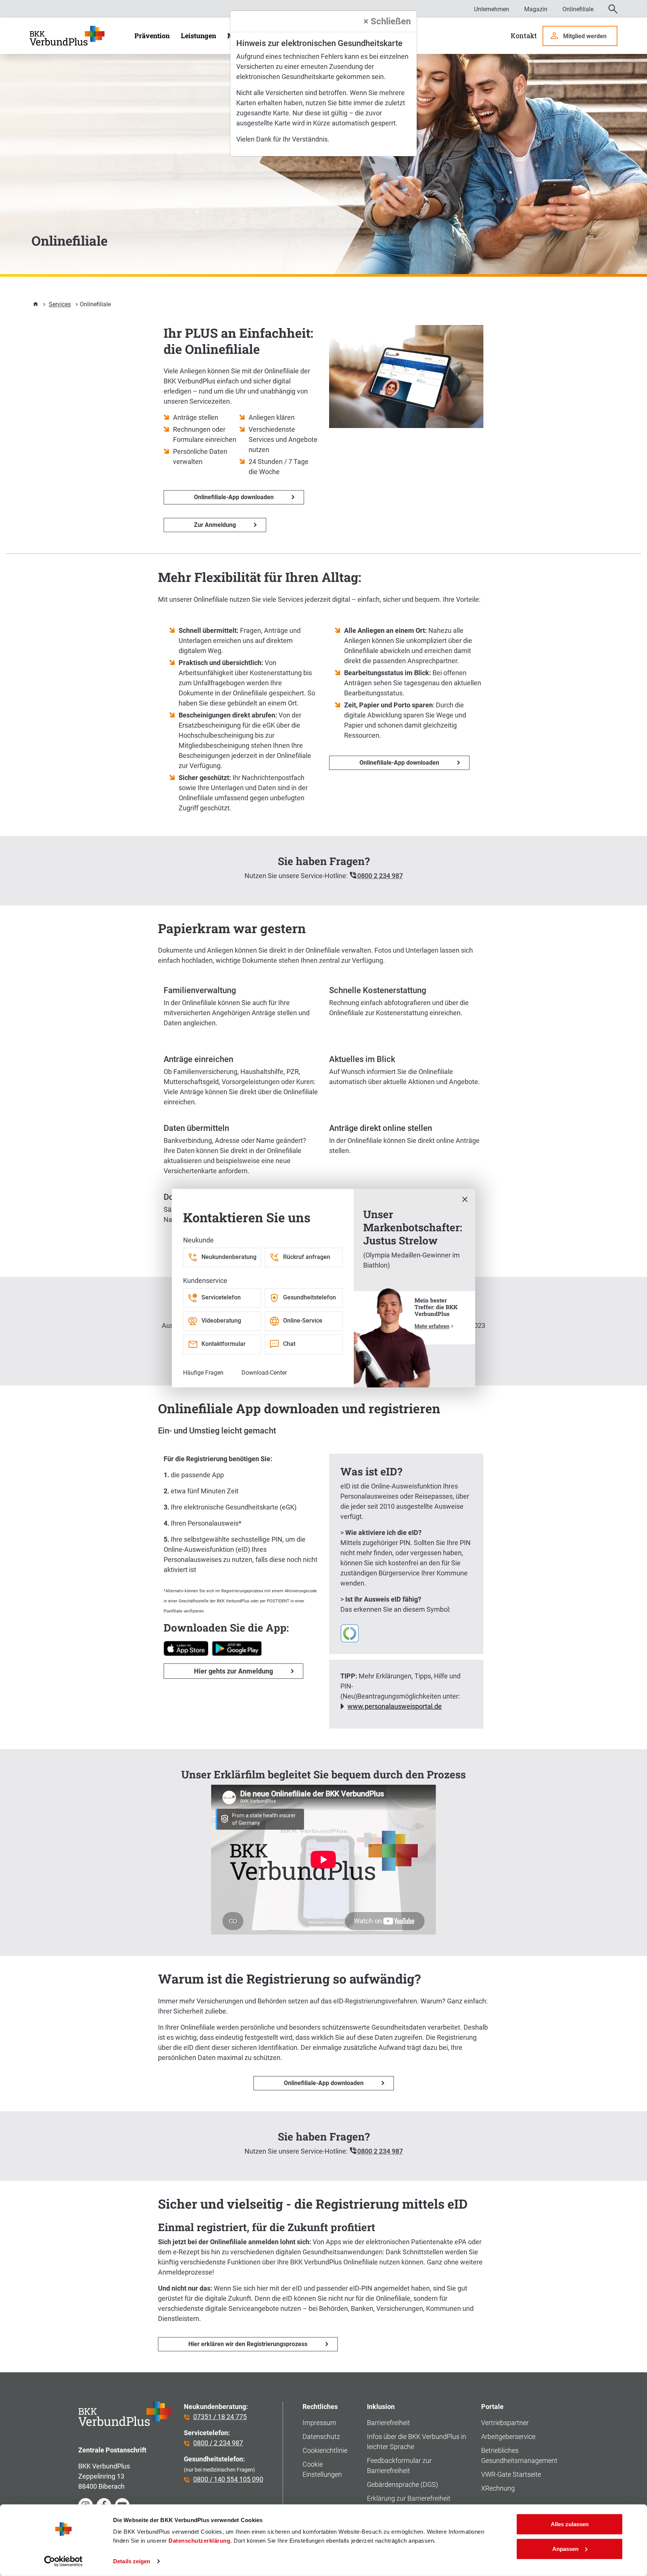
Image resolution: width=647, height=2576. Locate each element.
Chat (289, 1344)
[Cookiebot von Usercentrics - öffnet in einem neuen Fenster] (63, 2561)
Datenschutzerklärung (199, 2541)
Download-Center (264, 1373)
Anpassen (565, 2548)
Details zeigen (132, 2561)
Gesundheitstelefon (309, 1297)
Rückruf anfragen (307, 1257)
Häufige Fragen (203, 1373)
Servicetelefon (221, 1297)
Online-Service (303, 1321)
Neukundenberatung (229, 1257)
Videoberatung (221, 1321)
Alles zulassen (570, 2524)
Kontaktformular (224, 1344)
